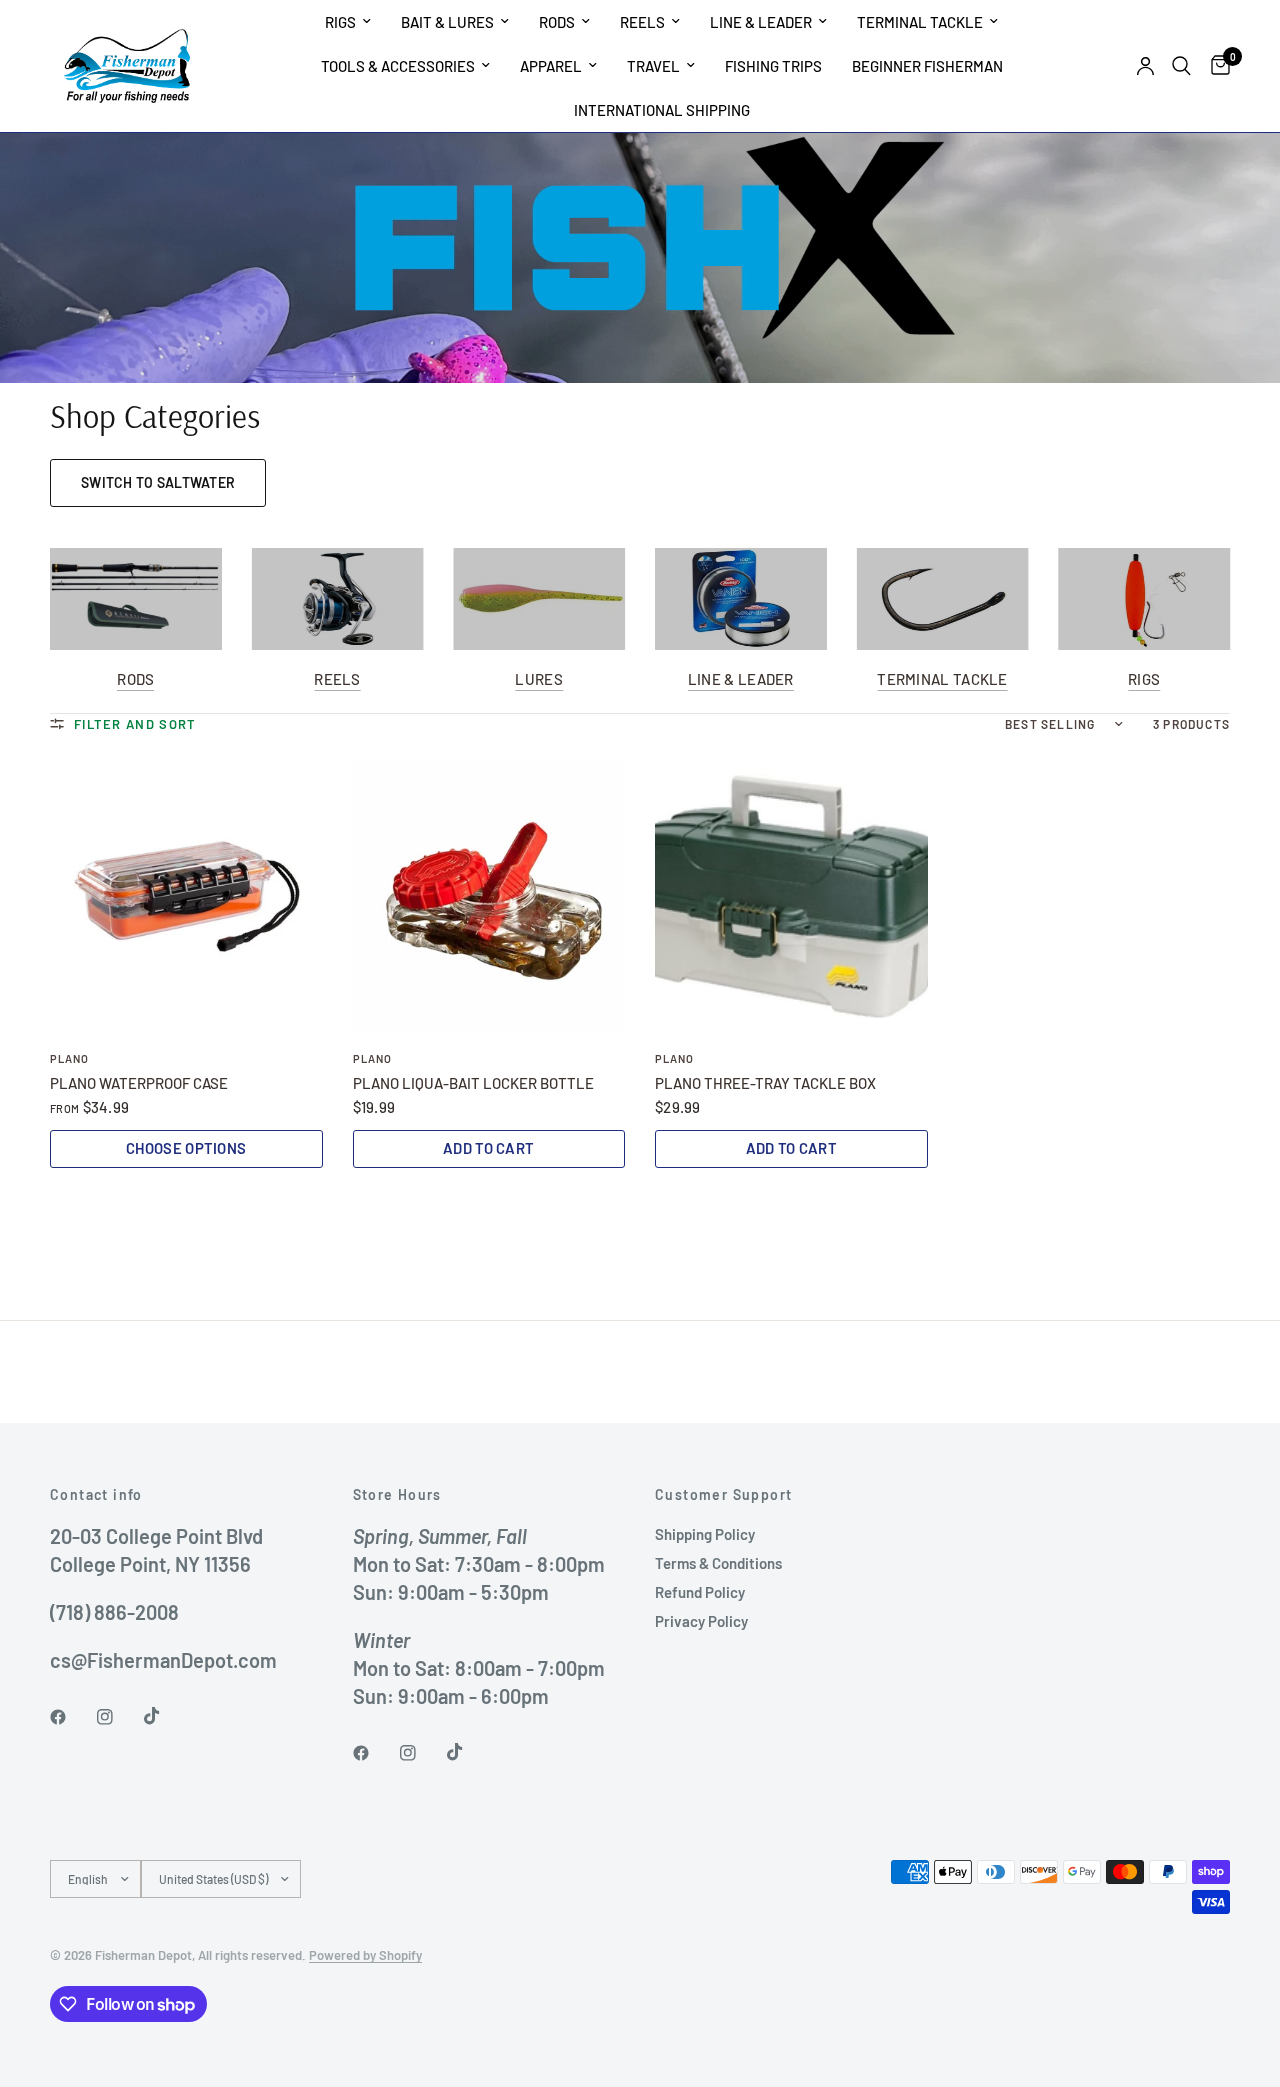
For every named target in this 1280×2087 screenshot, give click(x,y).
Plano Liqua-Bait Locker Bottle (473, 1083)
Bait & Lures (447, 22)
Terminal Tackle (920, 22)
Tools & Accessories (398, 66)
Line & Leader (761, 22)
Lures (539, 680)
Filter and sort (135, 724)
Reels (642, 22)
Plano (70, 1058)
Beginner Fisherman (927, 66)
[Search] (1181, 66)
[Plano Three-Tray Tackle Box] (791, 897)
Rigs (340, 22)
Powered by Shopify (365, 1955)
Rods (557, 22)
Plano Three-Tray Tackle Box (765, 1083)
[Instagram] (119, 1717)
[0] (1215, 66)
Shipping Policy (705, 1534)
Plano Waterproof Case (139, 1083)
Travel (653, 66)
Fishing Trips (773, 66)
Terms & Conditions (718, 1563)
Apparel (551, 66)
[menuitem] (348, 22)
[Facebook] (72, 1717)
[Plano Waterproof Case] (186, 897)
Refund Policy (700, 1592)
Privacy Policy (701, 1621)
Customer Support (723, 1495)
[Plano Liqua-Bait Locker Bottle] (489, 897)
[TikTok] (166, 1716)
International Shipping (662, 110)
